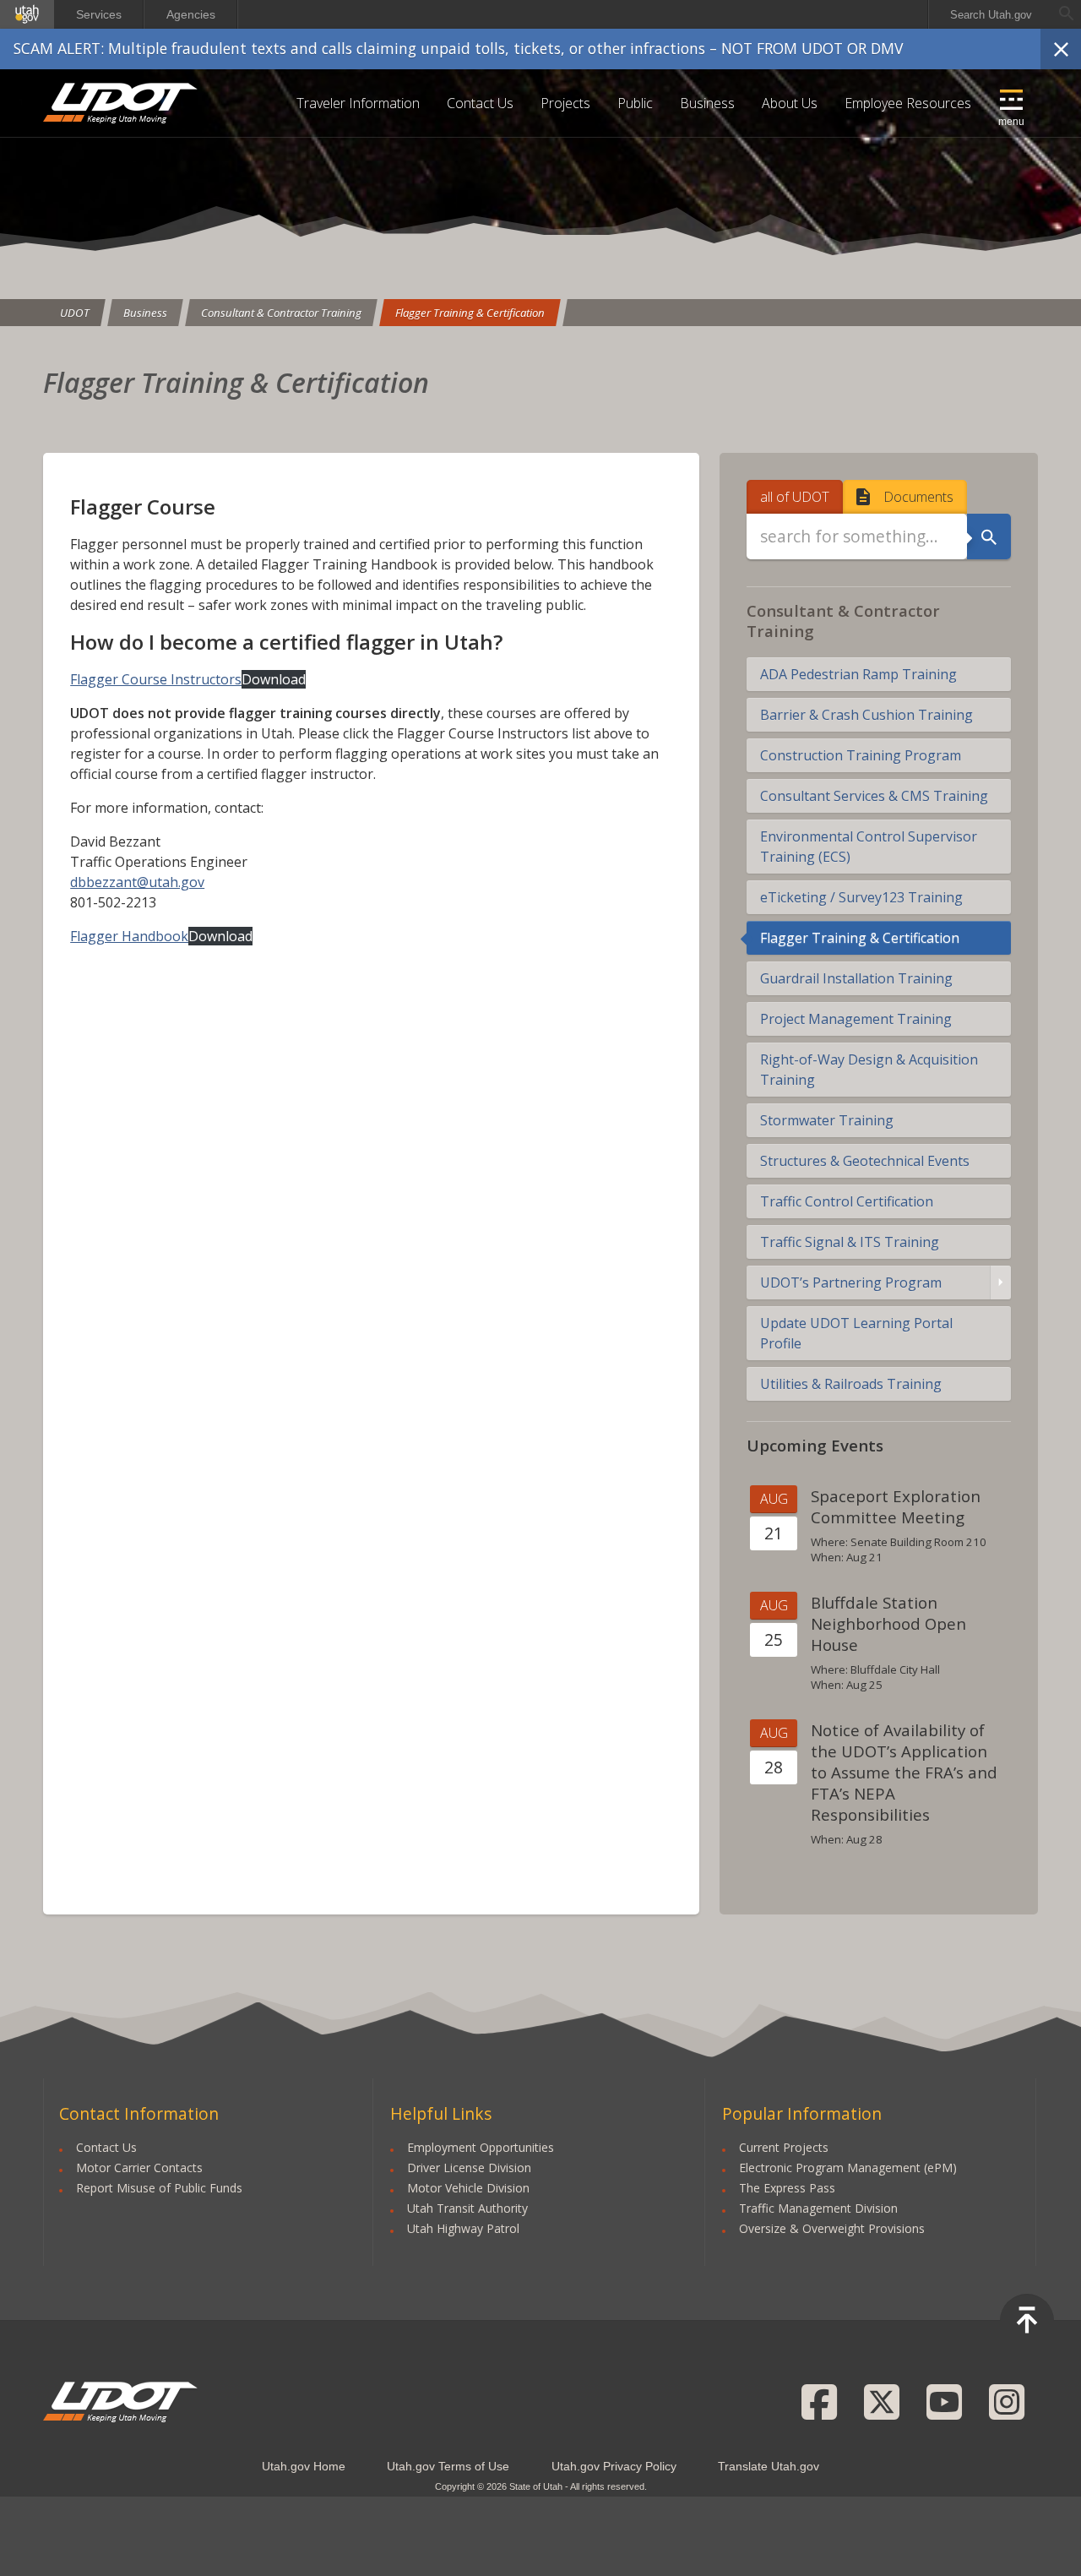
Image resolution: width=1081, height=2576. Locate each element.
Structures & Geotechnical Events (865, 1161)
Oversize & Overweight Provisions (832, 2228)
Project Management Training (856, 1019)
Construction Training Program (861, 755)
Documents (918, 497)
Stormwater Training (827, 1120)
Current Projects (784, 2147)
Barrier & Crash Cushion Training (866, 715)
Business (707, 103)
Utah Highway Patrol (463, 2228)
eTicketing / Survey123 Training (861, 897)
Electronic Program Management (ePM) (848, 2168)
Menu (1011, 122)
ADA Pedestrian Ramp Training (858, 674)
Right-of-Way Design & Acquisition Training (869, 1070)
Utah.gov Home (304, 2466)
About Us (790, 103)
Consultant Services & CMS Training (874, 796)
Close (1061, 49)
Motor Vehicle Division (468, 2188)
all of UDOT (795, 497)
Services (99, 14)
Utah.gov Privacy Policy (614, 2466)
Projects (565, 103)
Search (989, 536)
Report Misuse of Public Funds (159, 2188)
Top (1027, 2321)
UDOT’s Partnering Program (851, 1283)
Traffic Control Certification (847, 1201)
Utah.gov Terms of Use (448, 2466)
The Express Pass (787, 2188)
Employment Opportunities (481, 2147)
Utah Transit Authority (467, 2208)
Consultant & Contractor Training (281, 313)
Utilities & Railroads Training (851, 1384)
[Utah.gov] (27, 14)
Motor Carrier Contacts (139, 2168)
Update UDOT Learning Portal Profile (856, 1333)
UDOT (121, 103)
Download (274, 679)
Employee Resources (908, 103)
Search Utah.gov (991, 15)
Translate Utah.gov (769, 2466)
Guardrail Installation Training (856, 978)
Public (635, 103)
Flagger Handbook (129, 936)
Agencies (191, 14)
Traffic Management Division (818, 2208)
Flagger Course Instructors (156, 679)
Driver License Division (469, 2168)
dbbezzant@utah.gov (137, 882)
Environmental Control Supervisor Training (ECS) (869, 847)
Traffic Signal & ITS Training (850, 1242)
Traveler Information (358, 103)
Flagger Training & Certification (470, 313)
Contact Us (480, 103)
